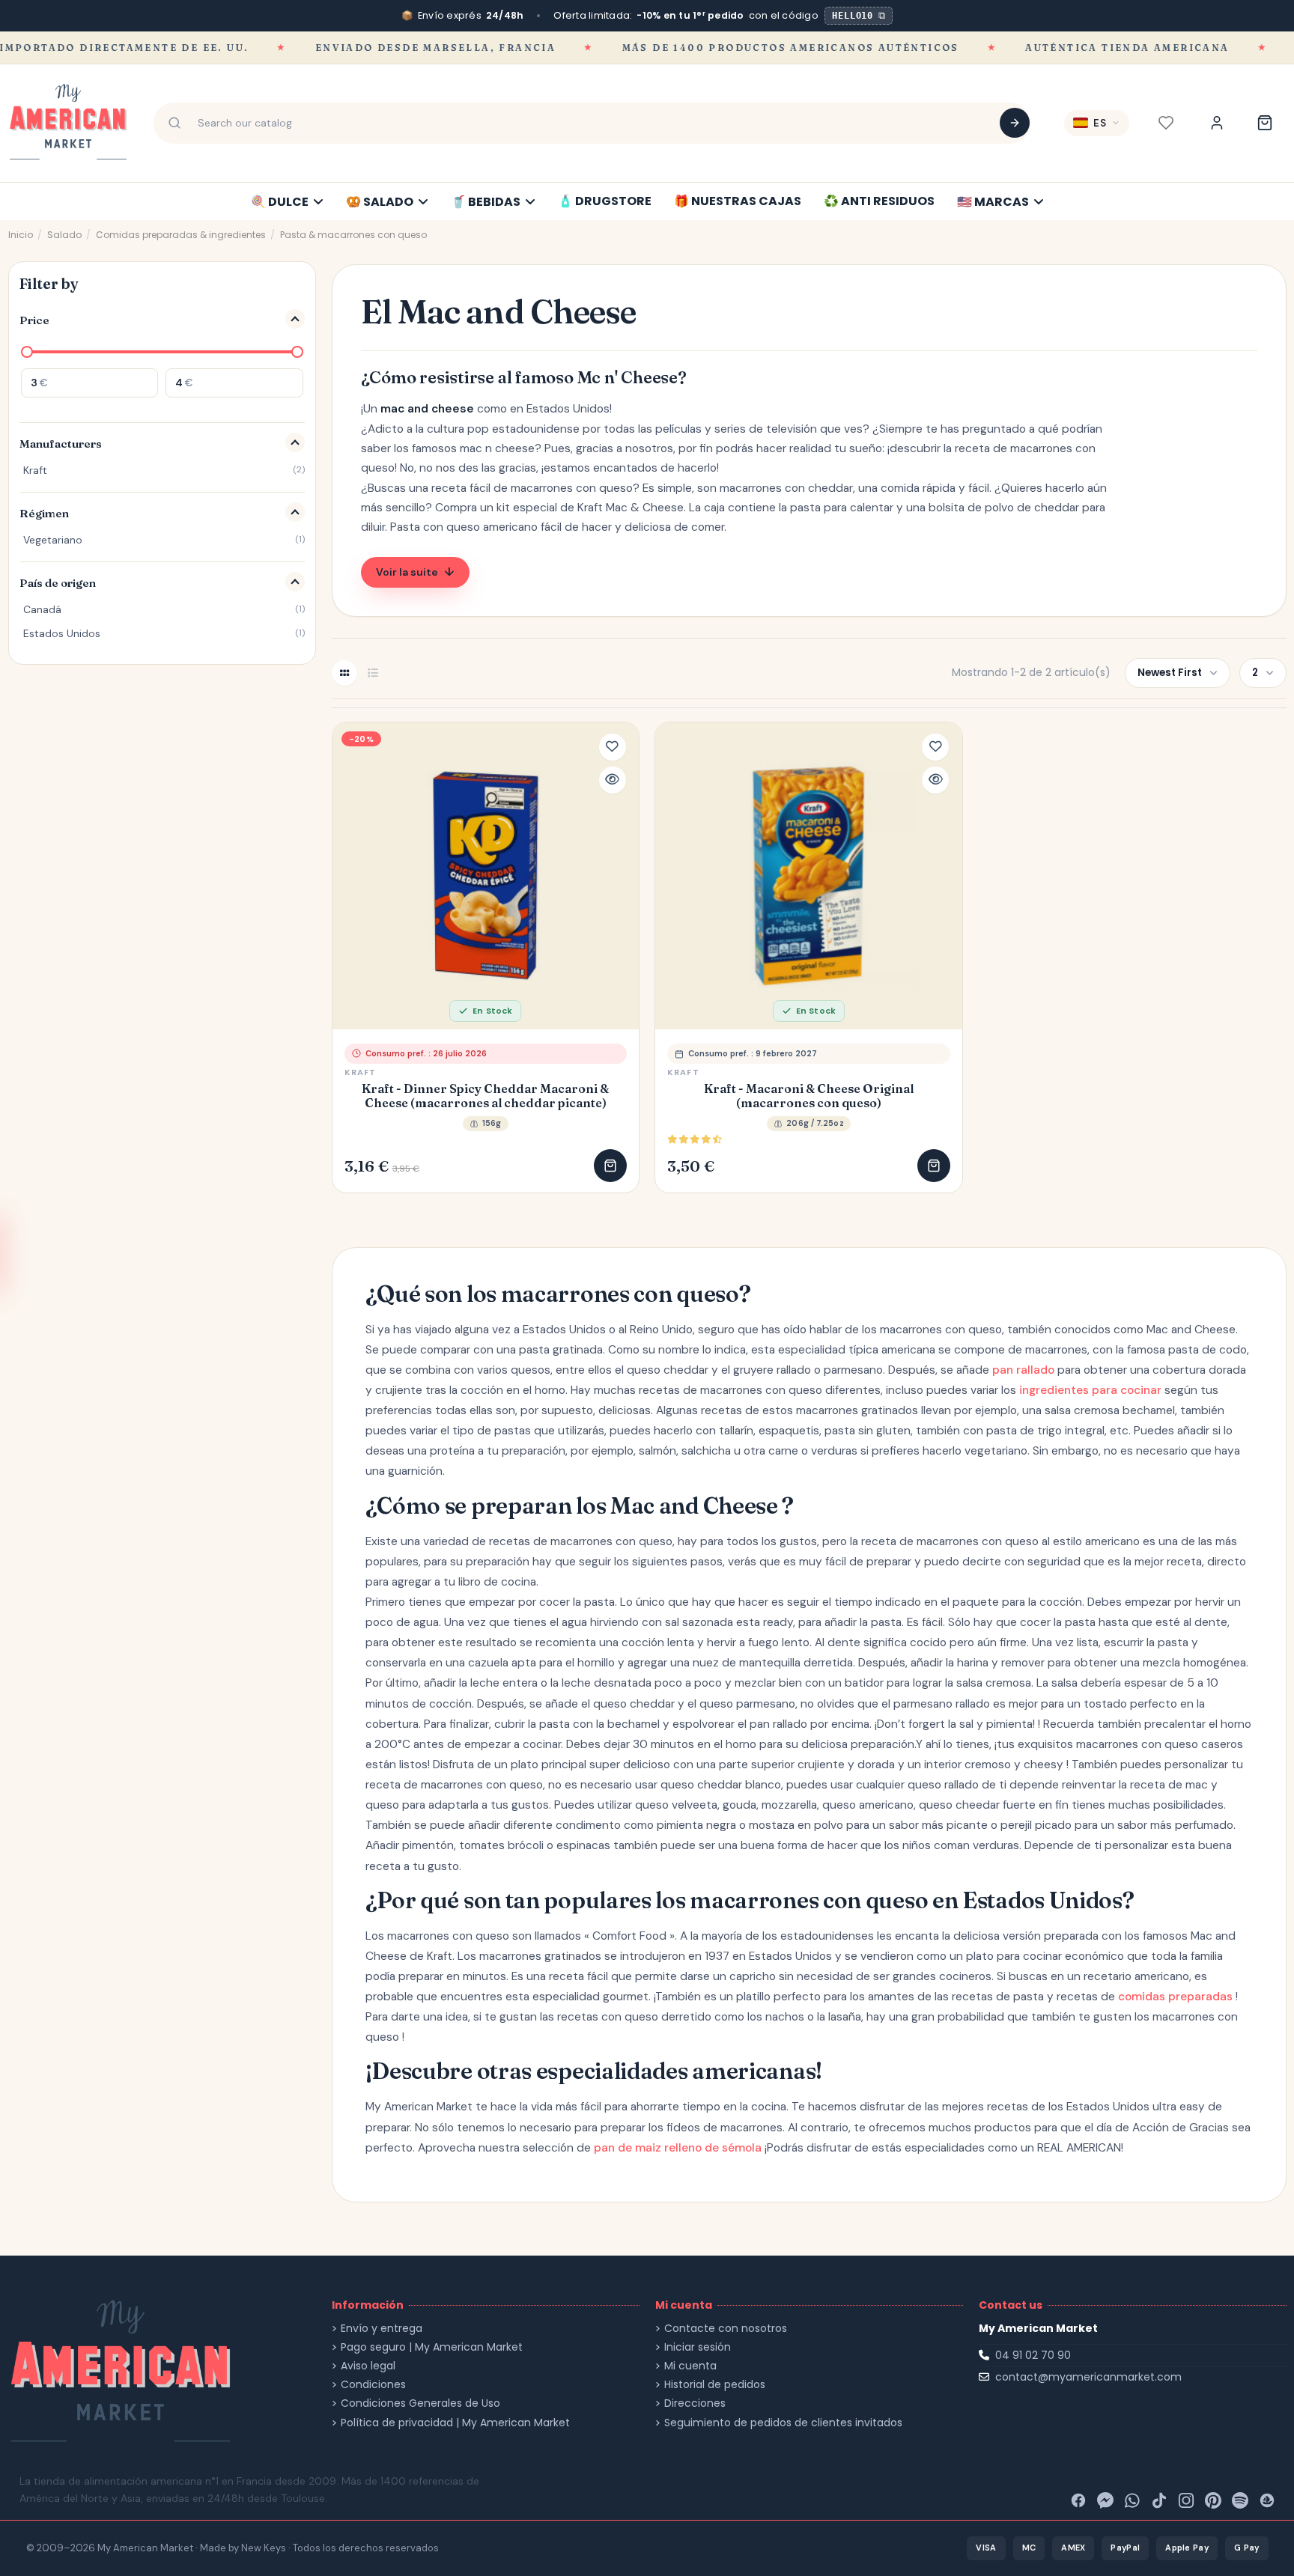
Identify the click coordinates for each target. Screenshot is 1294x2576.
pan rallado (1023, 1370)
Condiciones (373, 2385)
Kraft (361, 1072)
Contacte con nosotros (726, 2329)
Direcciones (695, 2403)
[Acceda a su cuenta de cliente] (1217, 123)
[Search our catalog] (1015, 123)
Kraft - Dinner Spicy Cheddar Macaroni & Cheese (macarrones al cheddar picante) (485, 1096)
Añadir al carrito (610, 1166)
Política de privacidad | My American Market (455, 2423)
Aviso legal (368, 2366)
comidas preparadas (1175, 1997)
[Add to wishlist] (613, 747)
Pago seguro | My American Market (432, 2347)
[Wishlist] (1166, 123)
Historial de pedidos (715, 2385)
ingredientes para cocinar (1090, 1390)
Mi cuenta (690, 2366)
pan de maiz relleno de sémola (678, 2148)
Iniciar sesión (698, 2347)
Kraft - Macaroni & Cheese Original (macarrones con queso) (809, 1096)
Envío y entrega (382, 2329)
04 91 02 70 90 (1033, 2355)
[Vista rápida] (613, 780)
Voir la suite (407, 572)
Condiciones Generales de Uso (420, 2403)
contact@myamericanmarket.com (1088, 2377)
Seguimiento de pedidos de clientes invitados (783, 2423)
